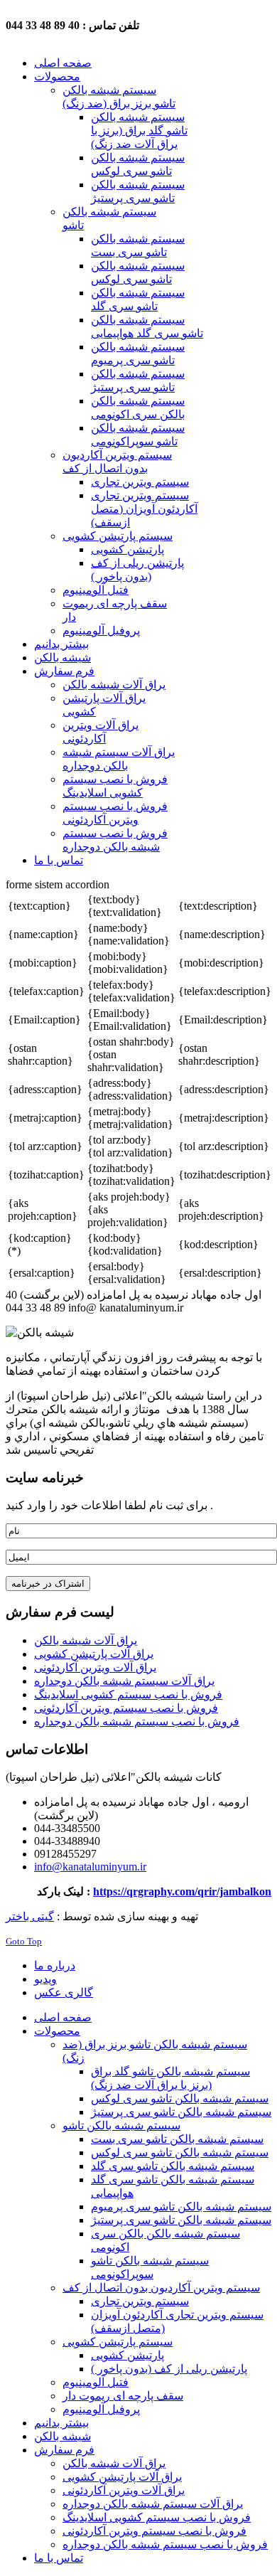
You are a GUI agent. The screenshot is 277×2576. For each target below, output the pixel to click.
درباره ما (55, 1965)
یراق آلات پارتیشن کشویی (94, 1654)
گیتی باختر (30, 1916)
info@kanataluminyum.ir (90, 1867)
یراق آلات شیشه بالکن (86, 1640)
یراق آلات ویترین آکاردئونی (95, 1667)
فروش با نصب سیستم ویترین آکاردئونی (126, 1708)
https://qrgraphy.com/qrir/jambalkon (182, 1891)
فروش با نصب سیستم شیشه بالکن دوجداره (137, 1721)
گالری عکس (64, 1992)
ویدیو (45, 1979)
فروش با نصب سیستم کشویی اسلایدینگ (128, 1694)
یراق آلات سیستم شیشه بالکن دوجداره (124, 1681)
